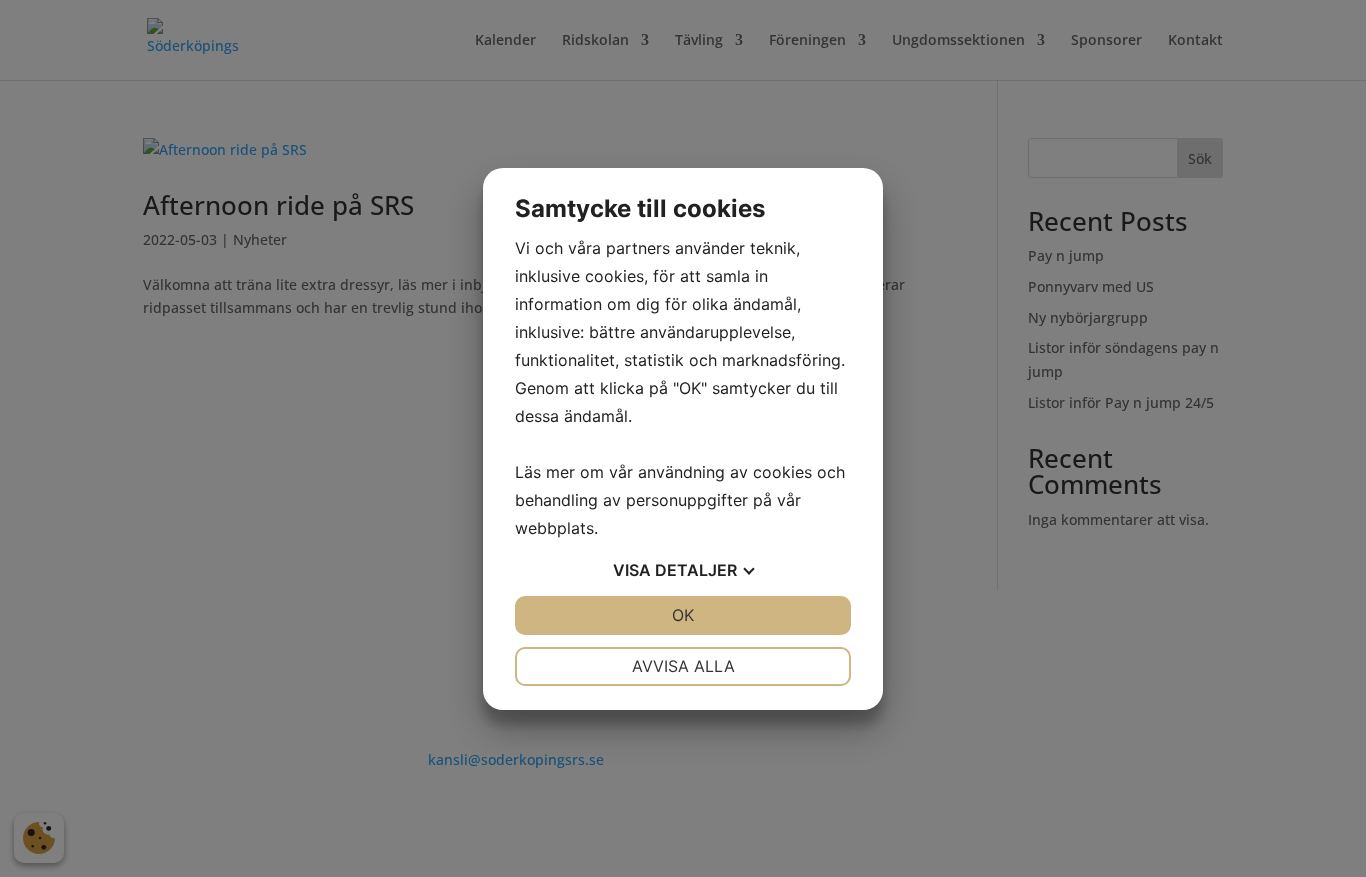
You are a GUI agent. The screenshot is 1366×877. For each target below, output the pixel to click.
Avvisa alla (683, 666)
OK (683, 615)
